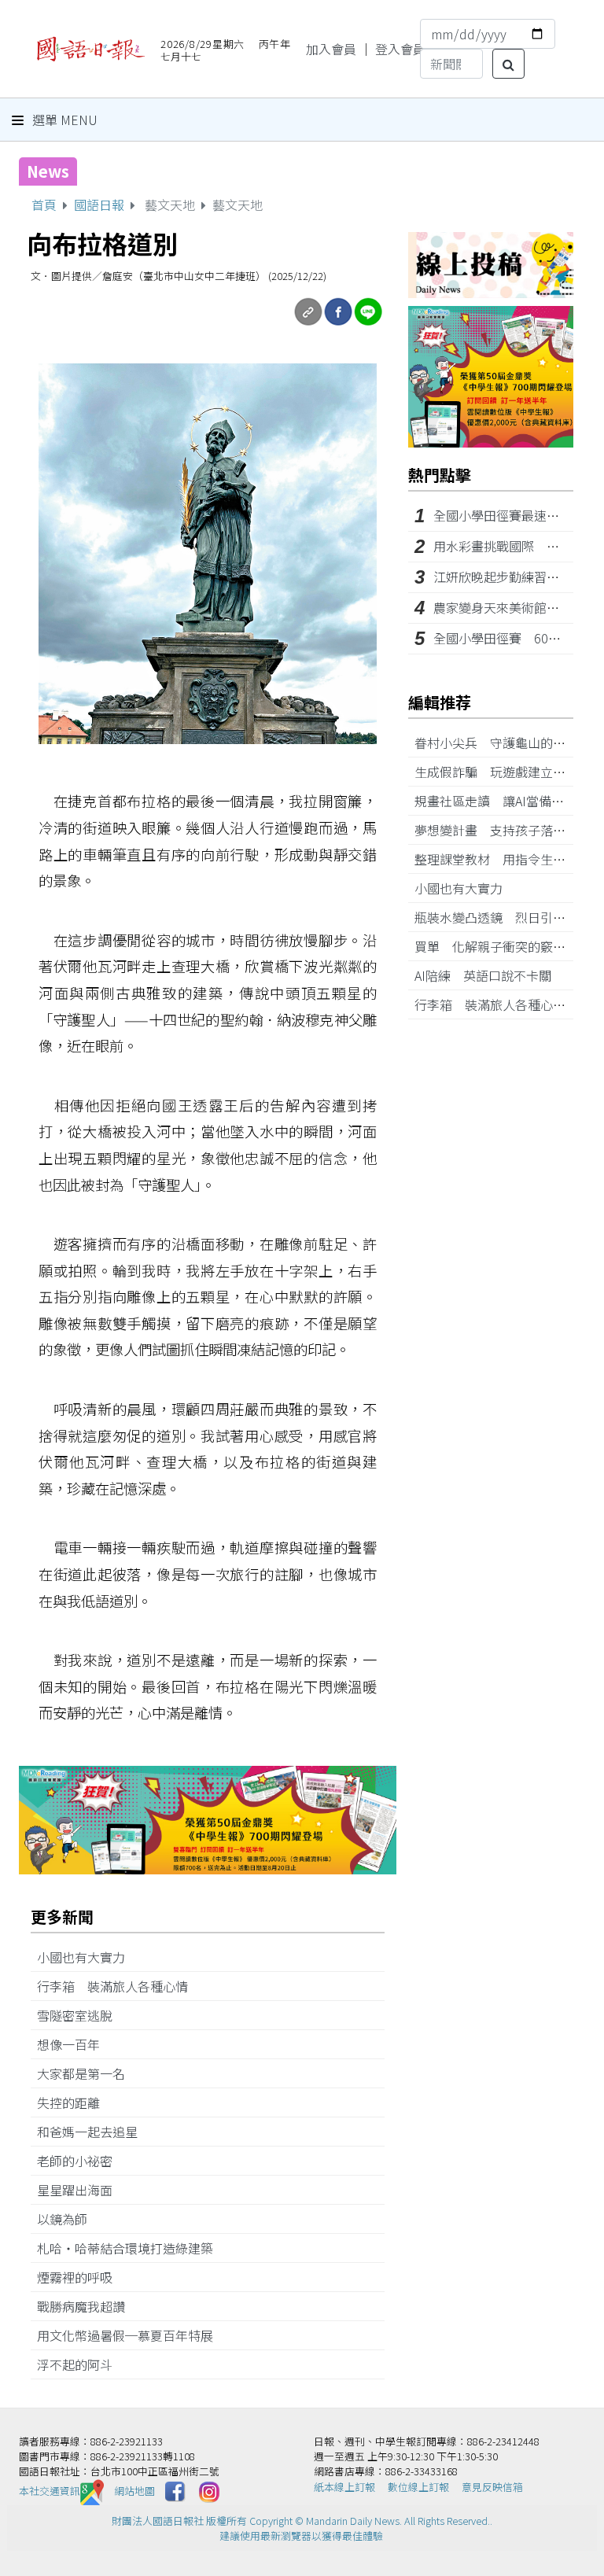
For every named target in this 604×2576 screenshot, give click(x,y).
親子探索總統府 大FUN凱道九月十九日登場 (249, 171)
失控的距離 (75, 2102)
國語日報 (99, 205)
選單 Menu (63, 120)
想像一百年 (75, 2044)
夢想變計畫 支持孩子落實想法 (509, 830)
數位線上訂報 (418, 2487)
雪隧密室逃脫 (81, 2015)
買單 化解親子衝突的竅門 (496, 946)
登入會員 (400, 49)
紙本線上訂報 (344, 2487)
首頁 (44, 205)
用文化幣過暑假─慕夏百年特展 (131, 2335)
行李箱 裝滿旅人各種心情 (119, 1986)
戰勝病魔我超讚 (87, 2306)
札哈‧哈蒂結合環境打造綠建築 (131, 2248)
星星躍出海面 (81, 2190)
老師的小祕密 (81, 2161)
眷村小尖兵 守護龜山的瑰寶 (503, 743)
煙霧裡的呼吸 (81, 2277)
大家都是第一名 (87, 2073)
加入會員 (331, 49)
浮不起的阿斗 (81, 2364)
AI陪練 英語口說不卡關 (489, 975)
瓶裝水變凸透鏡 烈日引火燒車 (509, 917)
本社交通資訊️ (50, 2491)
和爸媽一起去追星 (94, 2132)
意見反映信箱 (492, 2487)
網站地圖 (134, 2491)
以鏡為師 (68, 2219)
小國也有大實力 (87, 1957)
